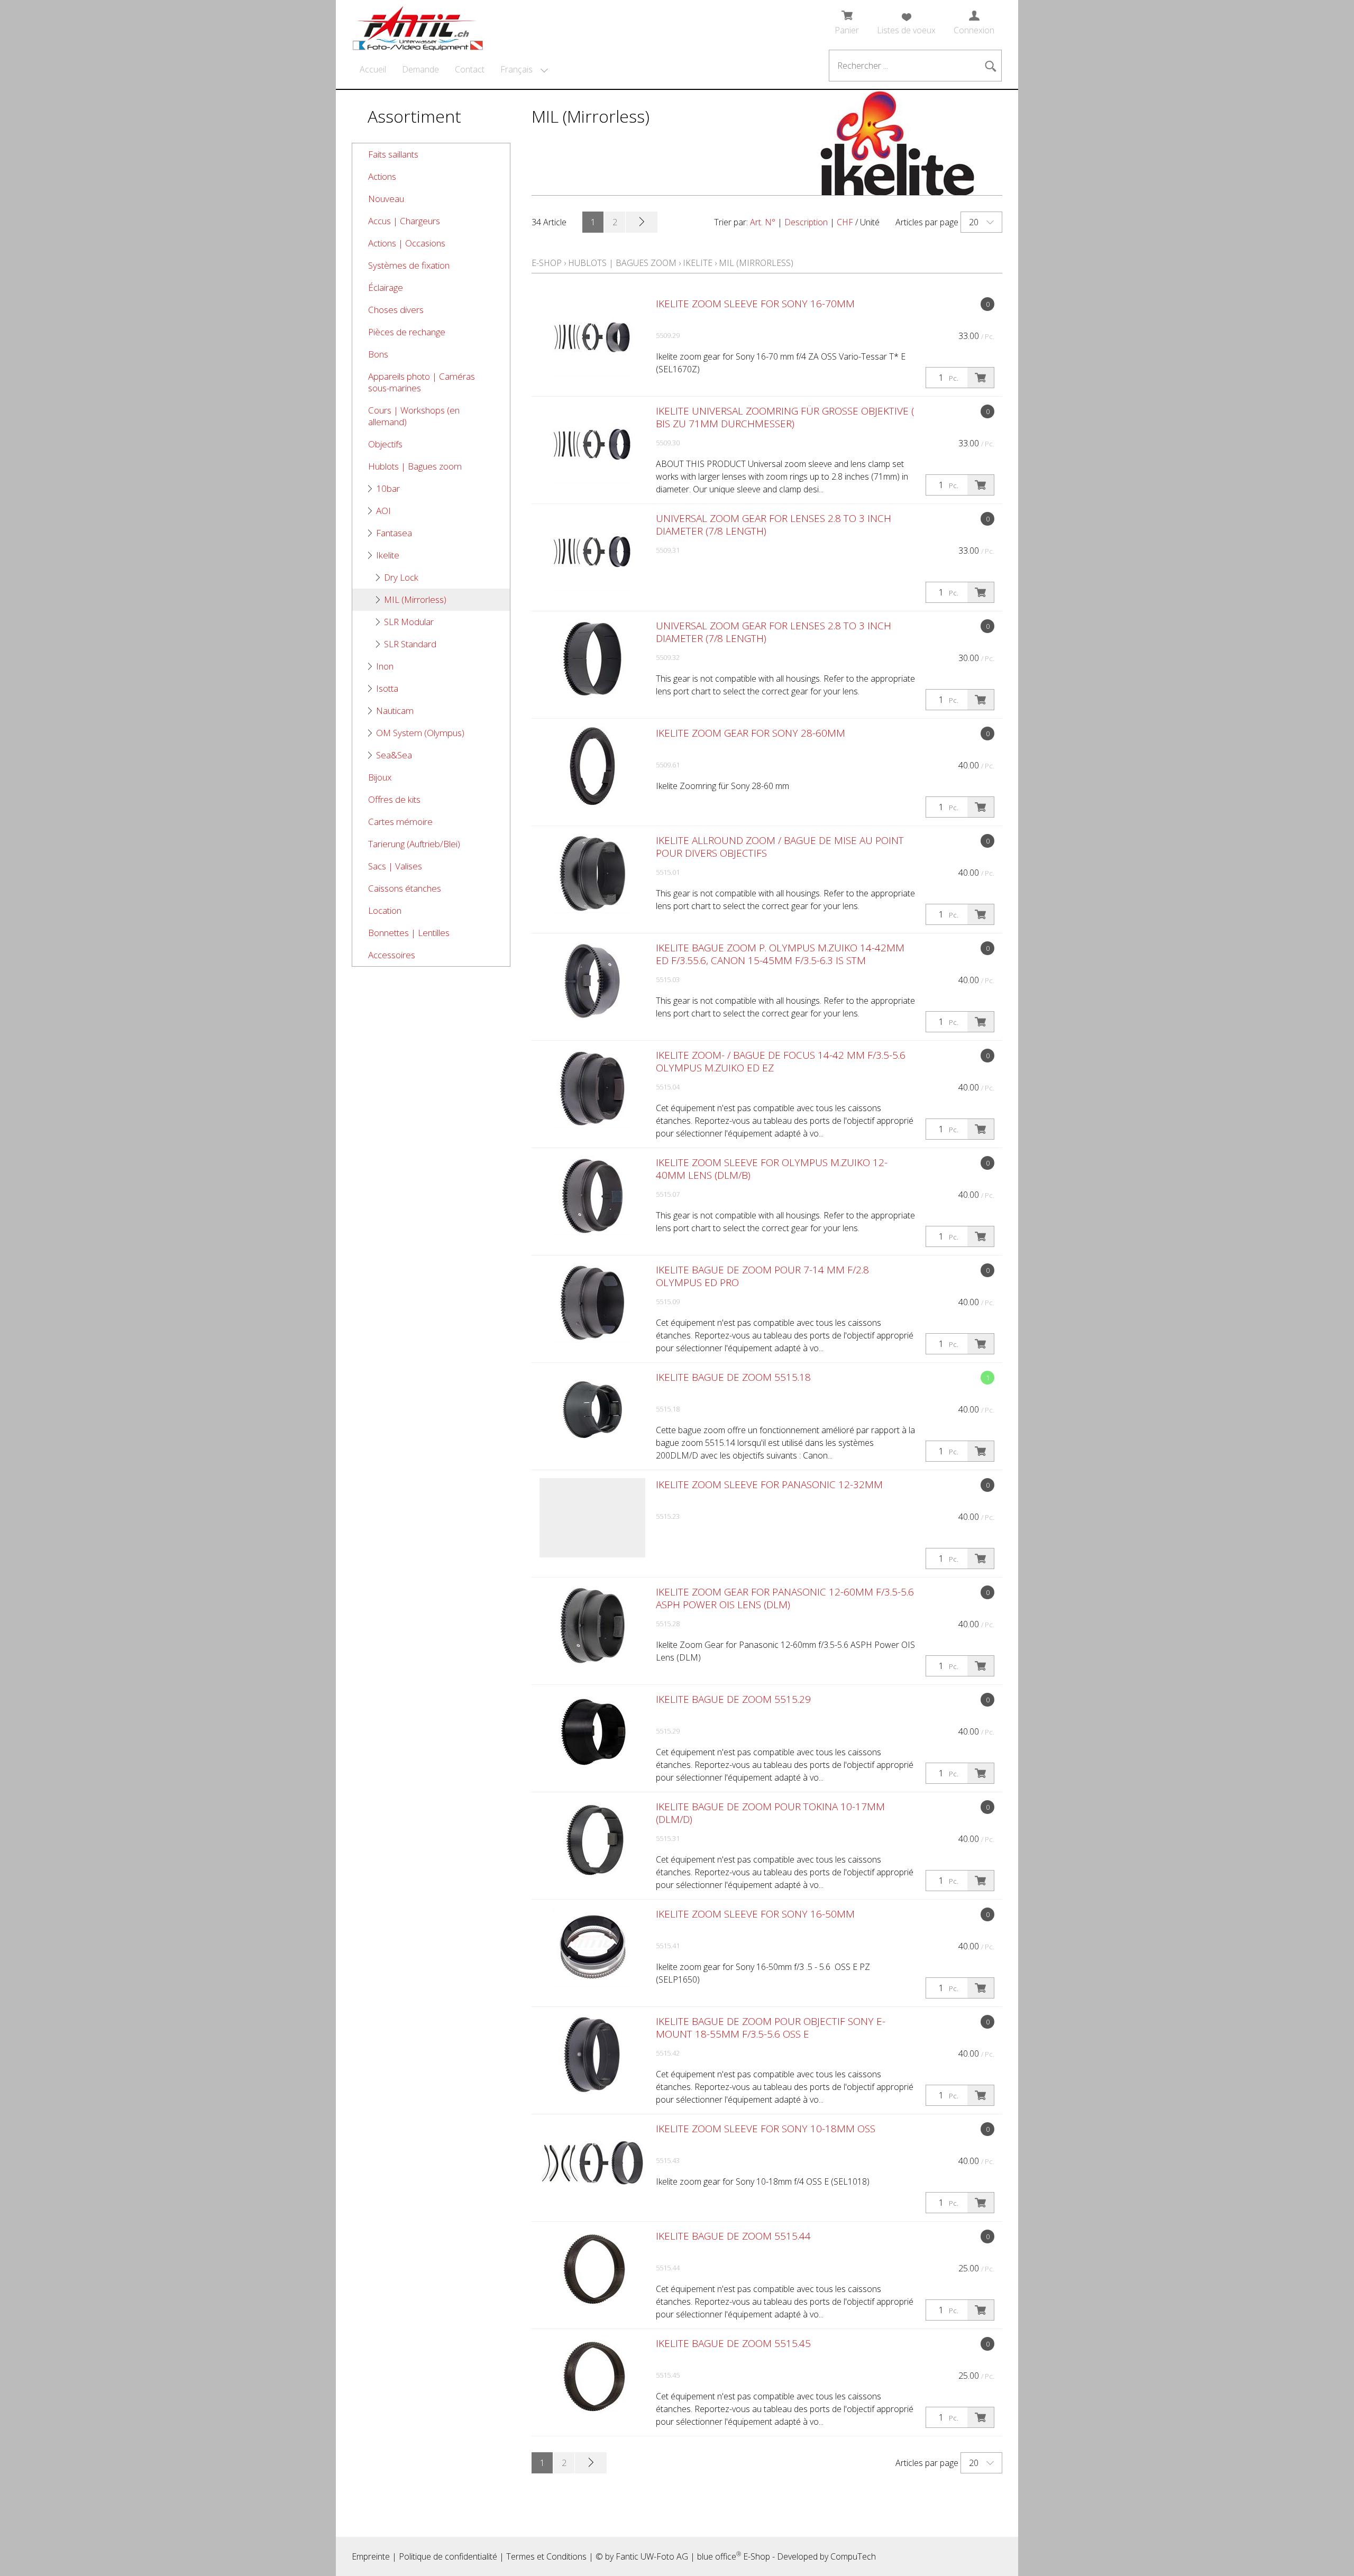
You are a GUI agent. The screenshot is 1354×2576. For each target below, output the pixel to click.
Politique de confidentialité (448, 2556)
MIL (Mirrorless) (415, 599)
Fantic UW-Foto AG (652, 2556)
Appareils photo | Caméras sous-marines (422, 382)
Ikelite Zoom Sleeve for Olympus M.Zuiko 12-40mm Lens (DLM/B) (772, 1169)
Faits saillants (393, 154)
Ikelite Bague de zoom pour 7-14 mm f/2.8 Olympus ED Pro (762, 1276)
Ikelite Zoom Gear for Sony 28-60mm (751, 733)
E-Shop (547, 263)
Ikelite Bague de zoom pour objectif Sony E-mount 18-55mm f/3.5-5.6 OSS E (771, 2028)
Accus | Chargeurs (404, 221)
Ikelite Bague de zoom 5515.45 (733, 2343)
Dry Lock (401, 577)
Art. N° (763, 222)
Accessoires (392, 955)
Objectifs (385, 444)
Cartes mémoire (400, 822)
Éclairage (386, 287)
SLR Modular (409, 622)
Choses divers (396, 310)
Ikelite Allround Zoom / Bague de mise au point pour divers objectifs (780, 847)
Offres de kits (394, 799)
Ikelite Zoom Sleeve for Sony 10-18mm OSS (766, 2129)
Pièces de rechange (407, 332)
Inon (385, 666)
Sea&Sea (394, 755)
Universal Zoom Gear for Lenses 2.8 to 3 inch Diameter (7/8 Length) (774, 525)
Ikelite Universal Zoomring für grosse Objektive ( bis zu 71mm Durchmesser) (785, 417)
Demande (420, 69)
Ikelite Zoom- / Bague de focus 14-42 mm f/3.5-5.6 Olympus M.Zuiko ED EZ (781, 1061)
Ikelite (388, 555)
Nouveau (386, 199)
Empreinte (371, 2556)
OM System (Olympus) (420, 733)
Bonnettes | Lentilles (409, 933)
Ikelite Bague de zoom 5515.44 (733, 2236)
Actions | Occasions (407, 243)
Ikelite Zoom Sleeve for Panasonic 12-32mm (769, 1484)
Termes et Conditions (546, 2556)
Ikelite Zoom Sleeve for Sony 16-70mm (755, 304)
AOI (383, 511)
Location (385, 910)
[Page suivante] (642, 222)
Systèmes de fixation (409, 265)
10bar (388, 488)
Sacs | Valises (395, 866)
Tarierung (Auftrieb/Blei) (414, 844)
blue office (719, 2556)
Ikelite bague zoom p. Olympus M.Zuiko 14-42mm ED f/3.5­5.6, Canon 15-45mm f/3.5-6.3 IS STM (780, 954)
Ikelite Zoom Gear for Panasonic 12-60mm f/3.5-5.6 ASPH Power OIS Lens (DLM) (785, 1598)
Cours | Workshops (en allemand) (414, 416)
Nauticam (395, 711)
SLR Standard (410, 644)
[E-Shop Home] (418, 25)
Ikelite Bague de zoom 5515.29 (733, 1699)
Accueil (373, 69)
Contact (470, 69)
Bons (378, 354)
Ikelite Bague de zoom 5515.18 (733, 1377)
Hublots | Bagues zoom (415, 466)
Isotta (387, 688)
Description (806, 222)
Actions (382, 176)
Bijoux (380, 777)
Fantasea (394, 533)
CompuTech (853, 2556)
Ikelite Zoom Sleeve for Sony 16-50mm (755, 1914)
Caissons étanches (405, 888)
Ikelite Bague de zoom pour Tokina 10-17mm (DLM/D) (770, 1813)
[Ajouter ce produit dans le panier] (981, 378)
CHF (845, 222)
